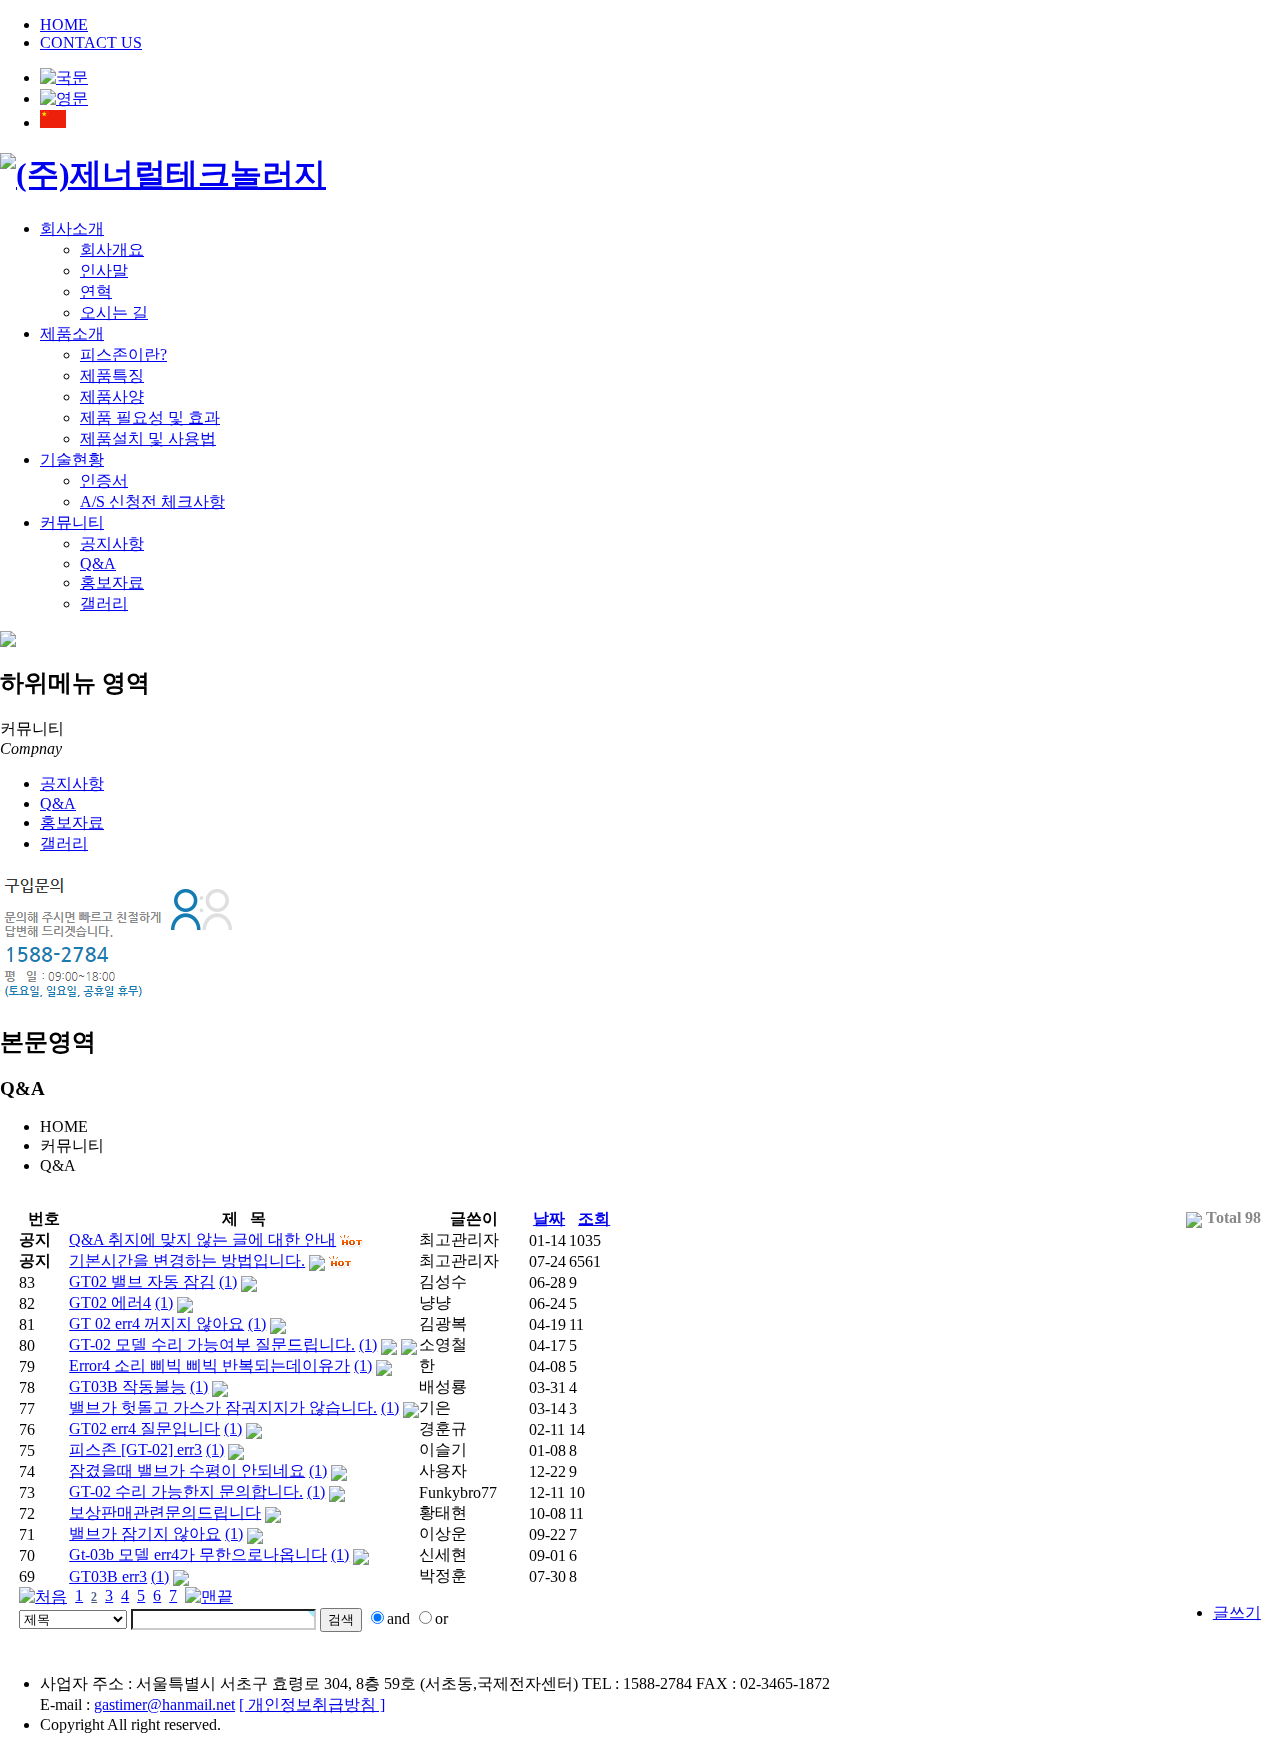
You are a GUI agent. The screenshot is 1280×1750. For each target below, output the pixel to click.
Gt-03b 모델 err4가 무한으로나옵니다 (198, 1554)
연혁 (96, 291)
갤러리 (104, 603)
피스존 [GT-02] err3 (135, 1449)
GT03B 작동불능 (127, 1386)
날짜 (549, 1218)
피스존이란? (123, 354)
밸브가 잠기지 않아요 (145, 1533)
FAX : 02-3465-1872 (763, 1683)
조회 (594, 1218)
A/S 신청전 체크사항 (152, 501)
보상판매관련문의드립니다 (165, 1512)
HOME (64, 24)
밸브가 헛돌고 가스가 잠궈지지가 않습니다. (223, 1407)
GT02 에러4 (110, 1302)
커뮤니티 (72, 522)
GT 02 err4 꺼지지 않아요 (156, 1323)
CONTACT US (91, 42)
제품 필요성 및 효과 (150, 417)
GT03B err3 (108, 1576)
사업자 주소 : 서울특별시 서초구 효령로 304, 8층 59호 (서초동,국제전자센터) (309, 1683)
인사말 (104, 270)
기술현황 (72, 459)
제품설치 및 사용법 (148, 438)
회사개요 (112, 249)
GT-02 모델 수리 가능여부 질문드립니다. (212, 1344)
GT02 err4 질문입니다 (144, 1428)
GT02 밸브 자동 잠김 (142, 1281)
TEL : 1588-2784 (637, 1683)
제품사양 (112, 396)
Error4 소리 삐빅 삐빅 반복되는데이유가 (209, 1365)
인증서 (104, 480)
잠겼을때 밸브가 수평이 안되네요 (187, 1470)
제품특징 (112, 375)
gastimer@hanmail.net (164, 1704)
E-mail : (137, 1704)
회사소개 (72, 228)
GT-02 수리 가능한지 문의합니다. (186, 1491)
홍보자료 (112, 582)
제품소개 (72, 333)
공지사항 (112, 543)
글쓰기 (1237, 1612)
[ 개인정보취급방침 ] (312, 1704)
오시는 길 (114, 312)
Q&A (98, 563)
